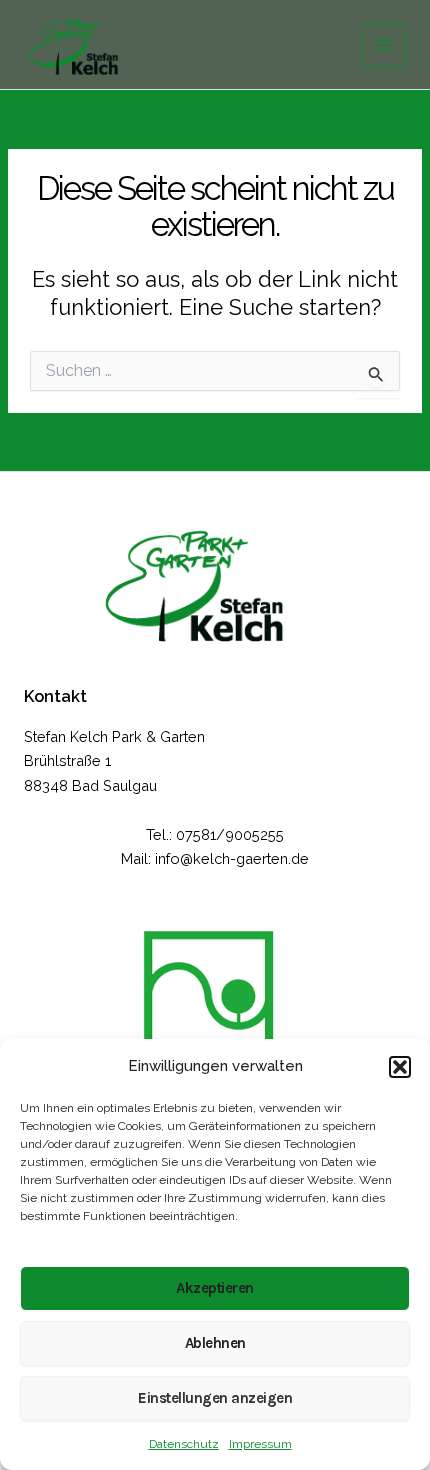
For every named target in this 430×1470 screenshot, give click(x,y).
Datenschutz (184, 1444)
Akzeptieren (215, 1288)
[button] (400, 1067)
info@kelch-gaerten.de (232, 858)
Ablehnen (215, 1343)
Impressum (260, 1444)
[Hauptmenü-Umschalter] (384, 45)
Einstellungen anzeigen (215, 1398)
